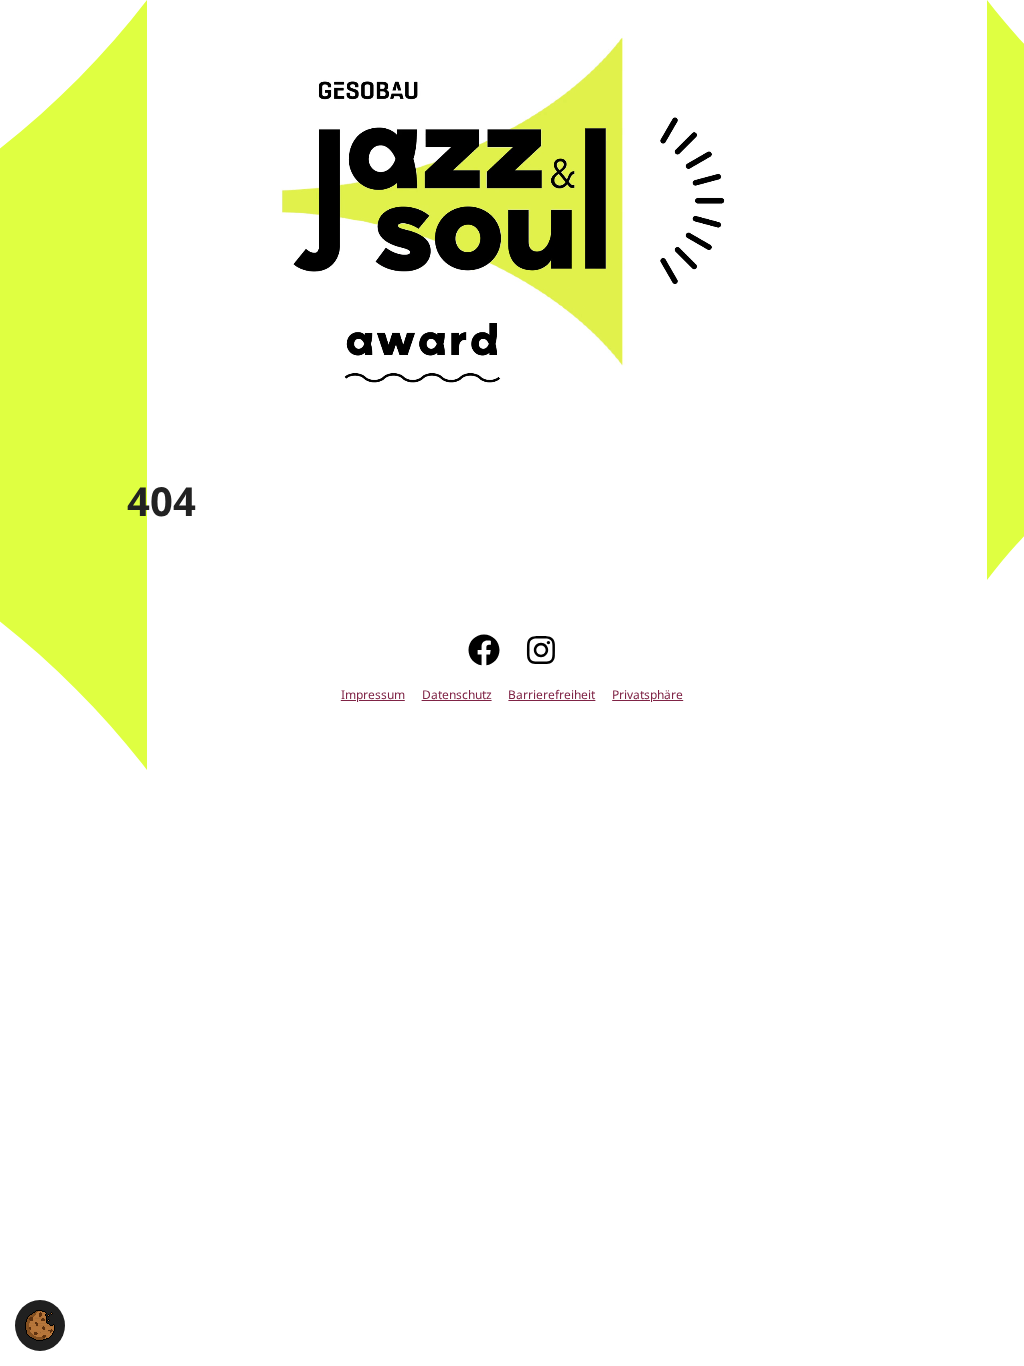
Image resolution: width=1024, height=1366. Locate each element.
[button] (40, 1323)
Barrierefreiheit (551, 695)
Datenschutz (457, 695)
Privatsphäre (647, 695)
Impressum (373, 695)
